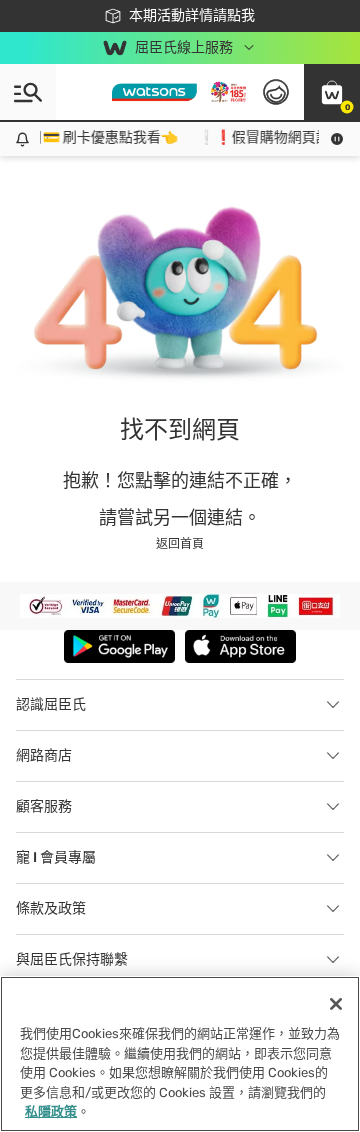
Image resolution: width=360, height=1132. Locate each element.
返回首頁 (180, 544)
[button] (332, 92)
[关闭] (336, 1004)
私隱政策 (51, 1111)
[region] (180, 1054)
